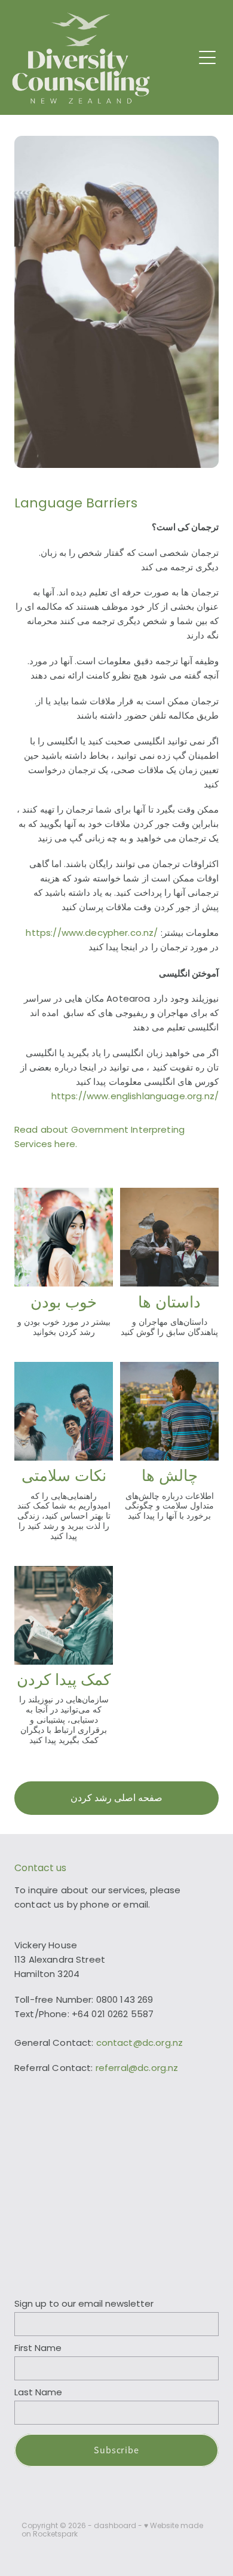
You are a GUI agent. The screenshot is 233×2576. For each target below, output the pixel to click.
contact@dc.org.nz (140, 2044)
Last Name (38, 2393)
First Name (38, 2349)
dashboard (115, 2526)
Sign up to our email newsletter (84, 2305)
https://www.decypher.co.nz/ (92, 934)
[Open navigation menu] (207, 57)
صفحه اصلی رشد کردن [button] (116, 1798)
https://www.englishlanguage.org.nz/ (135, 1097)
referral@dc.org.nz (137, 2069)
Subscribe (117, 2450)
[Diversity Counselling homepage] (102, 58)
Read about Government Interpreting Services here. (99, 1138)
